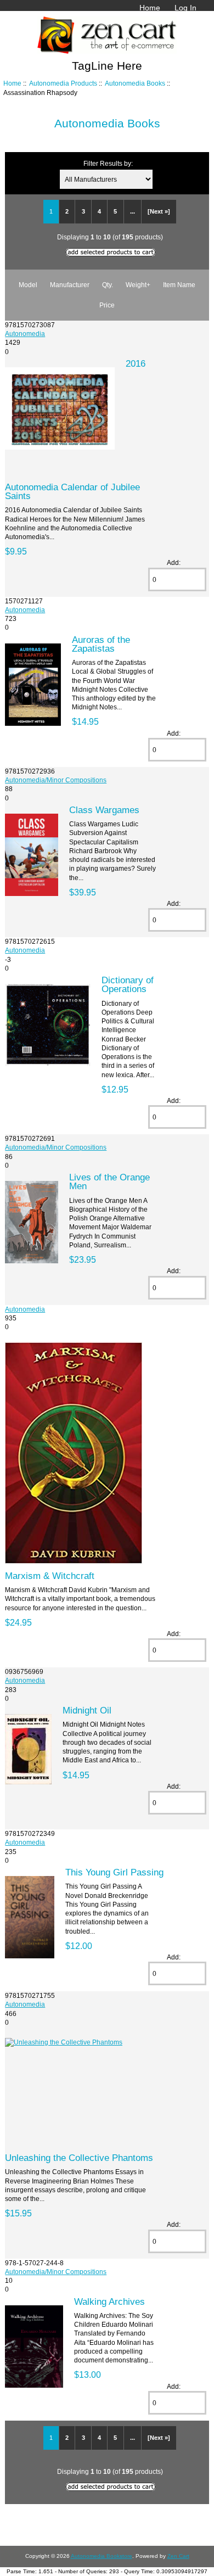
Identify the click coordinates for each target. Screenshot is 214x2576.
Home (150, 8)
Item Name (179, 285)
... (133, 211)
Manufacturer (70, 285)
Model (28, 285)
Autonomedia (25, 334)
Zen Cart (178, 2556)
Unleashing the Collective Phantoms (79, 2158)
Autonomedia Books (135, 83)
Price (107, 305)
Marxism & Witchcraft (50, 1576)
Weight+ (138, 285)
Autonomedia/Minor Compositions (56, 780)
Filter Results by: (108, 163)
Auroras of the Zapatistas (101, 644)
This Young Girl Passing (114, 1872)
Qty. (108, 285)
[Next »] (159, 211)
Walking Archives (109, 2301)
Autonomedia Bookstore (102, 2556)
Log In (185, 8)
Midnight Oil (87, 1710)
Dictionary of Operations (128, 984)
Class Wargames (104, 810)
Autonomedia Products (63, 83)
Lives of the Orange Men (109, 1181)
